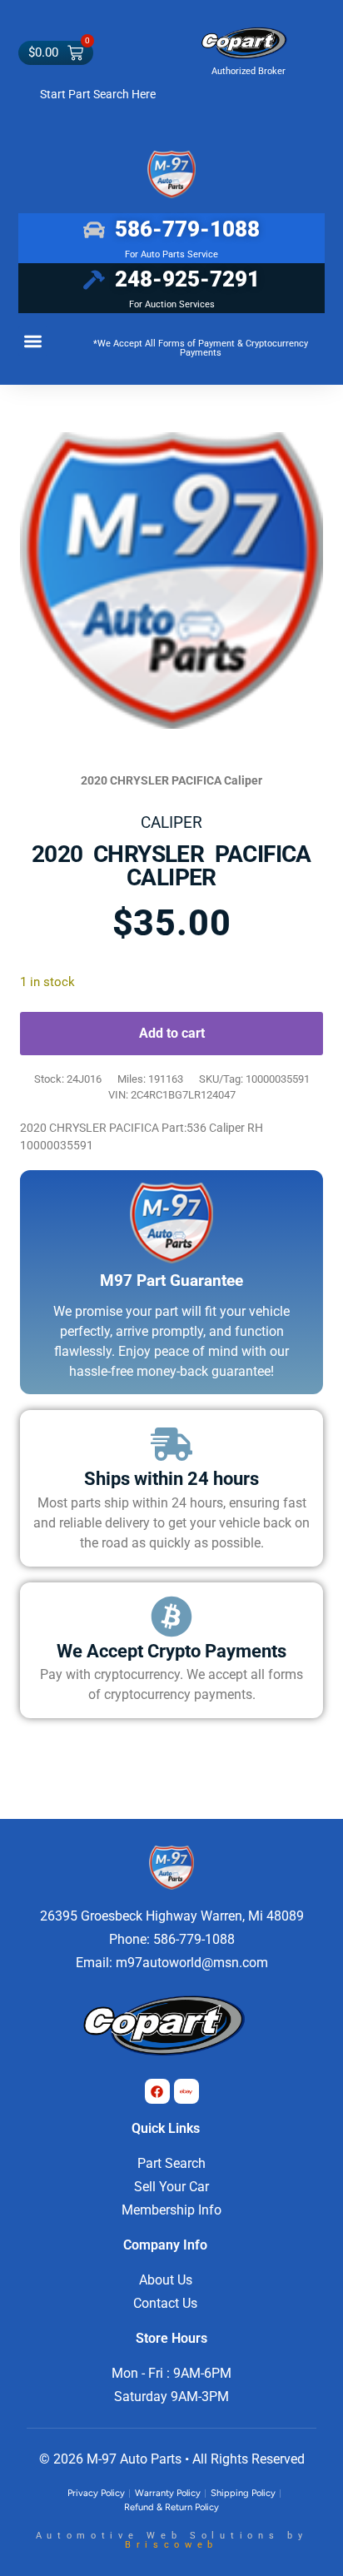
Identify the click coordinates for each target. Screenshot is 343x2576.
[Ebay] (186, 2091)
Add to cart (172, 1033)
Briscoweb (171, 2545)
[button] (33, 341)
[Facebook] (157, 2091)
